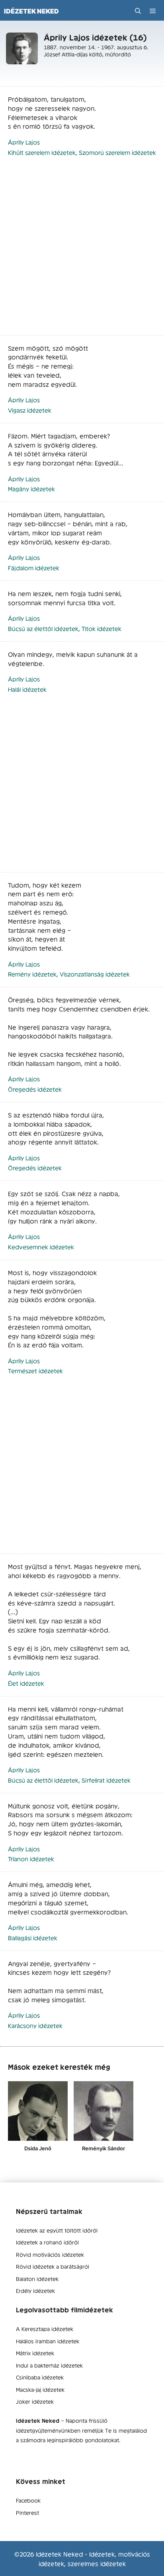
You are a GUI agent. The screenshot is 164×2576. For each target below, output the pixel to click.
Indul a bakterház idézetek (49, 2365)
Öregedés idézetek (35, 1089)
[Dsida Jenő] (38, 2111)
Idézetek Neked (31, 11)
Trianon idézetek (31, 1859)
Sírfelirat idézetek (106, 1780)
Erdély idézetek (35, 2290)
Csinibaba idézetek (40, 2377)
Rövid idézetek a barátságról (53, 2266)
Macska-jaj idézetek (40, 2389)
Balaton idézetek (37, 2279)
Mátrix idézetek (35, 2353)
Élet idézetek (26, 1683)
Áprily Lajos (24, 142)
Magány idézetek (31, 489)
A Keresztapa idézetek (45, 2329)
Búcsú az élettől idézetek (43, 628)
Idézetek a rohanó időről (47, 2242)
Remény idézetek (32, 974)
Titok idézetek (102, 628)
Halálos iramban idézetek (48, 2341)
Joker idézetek (35, 2401)
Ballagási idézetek (33, 1938)
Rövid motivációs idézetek (50, 2254)
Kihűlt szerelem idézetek (42, 152)
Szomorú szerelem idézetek (117, 152)
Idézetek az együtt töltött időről (57, 2230)
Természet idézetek (35, 1371)
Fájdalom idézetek (34, 568)
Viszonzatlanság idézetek (95, 974)
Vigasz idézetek (30, 410)
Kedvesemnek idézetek (41, 1247)
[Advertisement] (82, 250)
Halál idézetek (27, 689)
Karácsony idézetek (35, 2025)
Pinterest (27, 2512)
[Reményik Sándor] (103, 2111)
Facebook (28, 2500)
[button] (138, 11)
